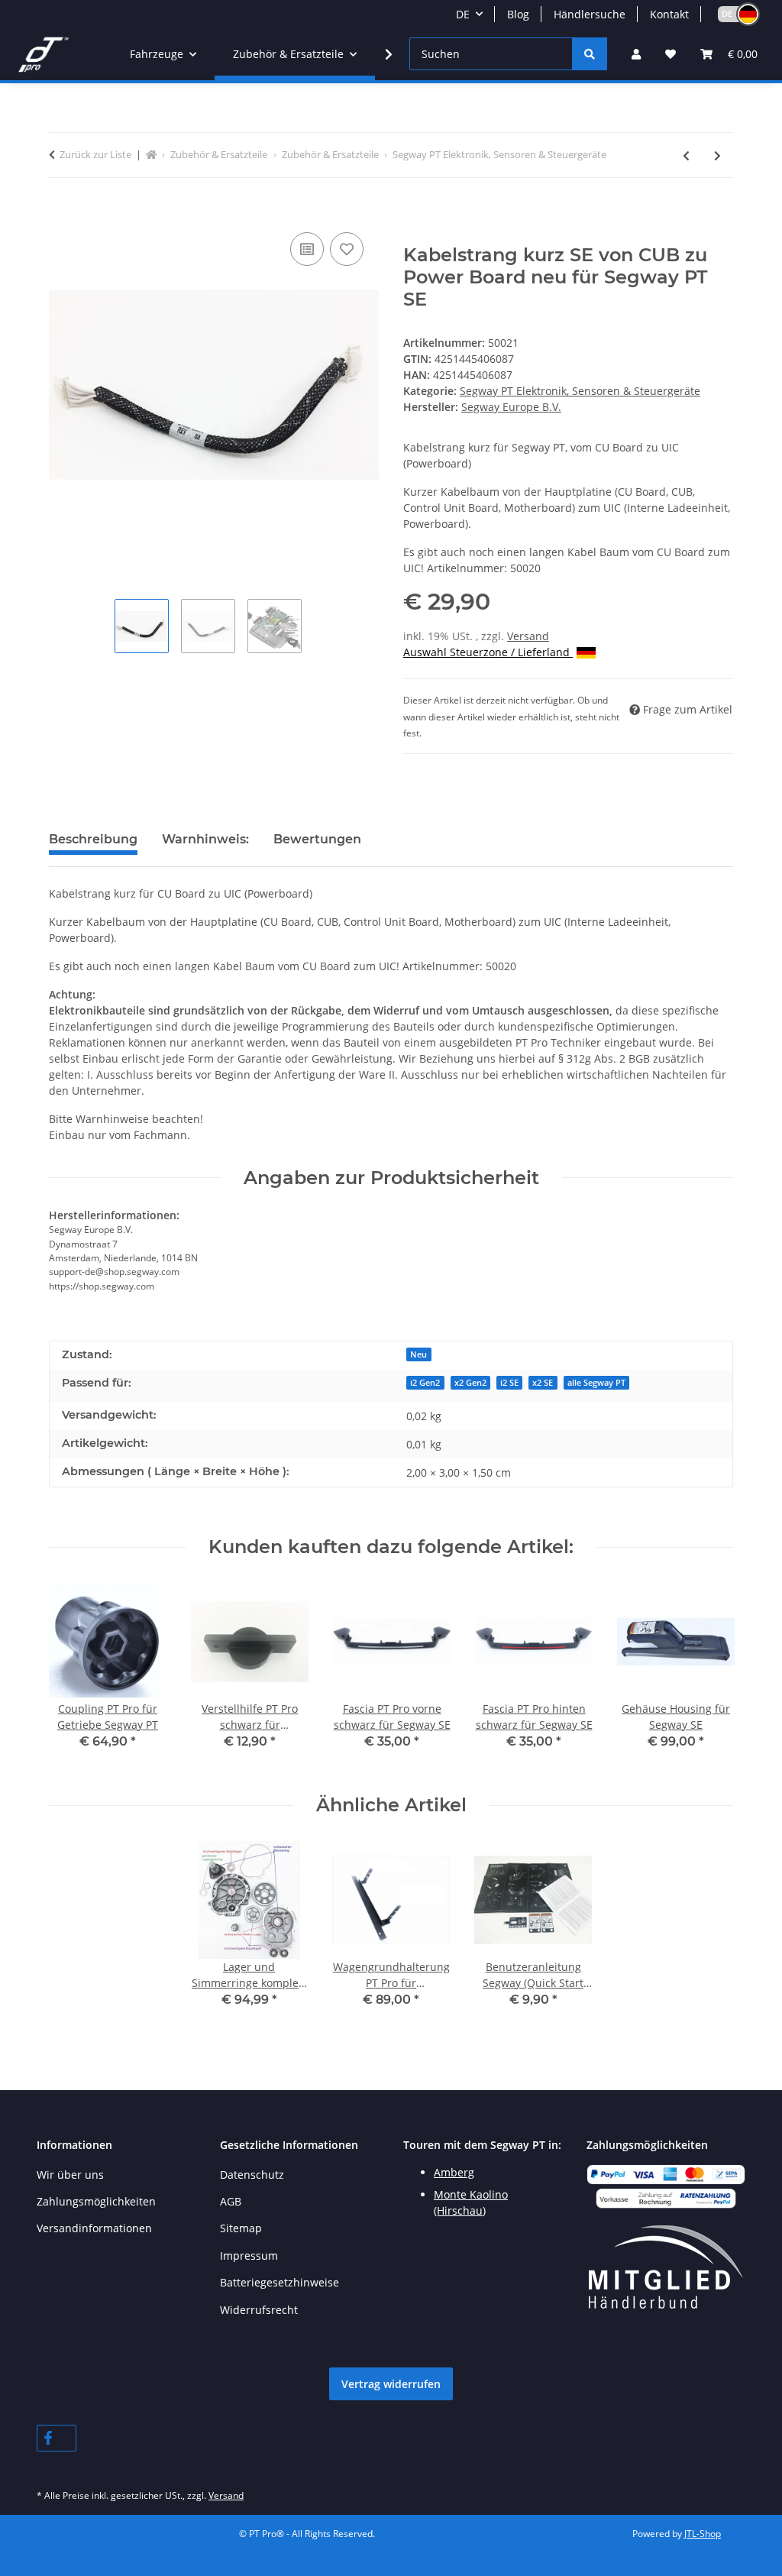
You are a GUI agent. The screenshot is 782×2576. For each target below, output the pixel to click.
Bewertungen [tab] (317, 839)
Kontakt (669, 14)
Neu (418, 1354)
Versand (528, 636)
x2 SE (543, 1383)
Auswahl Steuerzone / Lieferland (488, 652)
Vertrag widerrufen (391, 2384)
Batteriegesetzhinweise (280, 2282)
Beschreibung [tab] (93, 839)
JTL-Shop (703, 2534)
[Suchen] (590, 54)
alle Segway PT (596, 1383)
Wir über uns (70, 2175)
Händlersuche (590, 14)
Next (708, 1676)
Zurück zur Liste (95, 154)
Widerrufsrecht (259, 2310)
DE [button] (463, 14)
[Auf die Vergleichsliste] (307, 249)
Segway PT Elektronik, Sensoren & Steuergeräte (580, 391)
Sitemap (241, 2228)
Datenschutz (252, 2175)
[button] (732, 14)
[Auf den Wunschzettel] (347, 249)
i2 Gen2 (425, 1383)
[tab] (205, 846)
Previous (74, 1676)
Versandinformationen (94, 2228)
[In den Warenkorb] (61, 212)
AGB (231, 2201)
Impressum (249, 2256)
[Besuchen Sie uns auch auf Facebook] (57, 2438)
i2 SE (509, 1383)
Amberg (454, 2172)
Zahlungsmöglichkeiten (96, 2201)
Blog (518, 14)
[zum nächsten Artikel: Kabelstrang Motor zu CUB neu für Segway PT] (717, 155)
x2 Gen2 (470, 1383)
